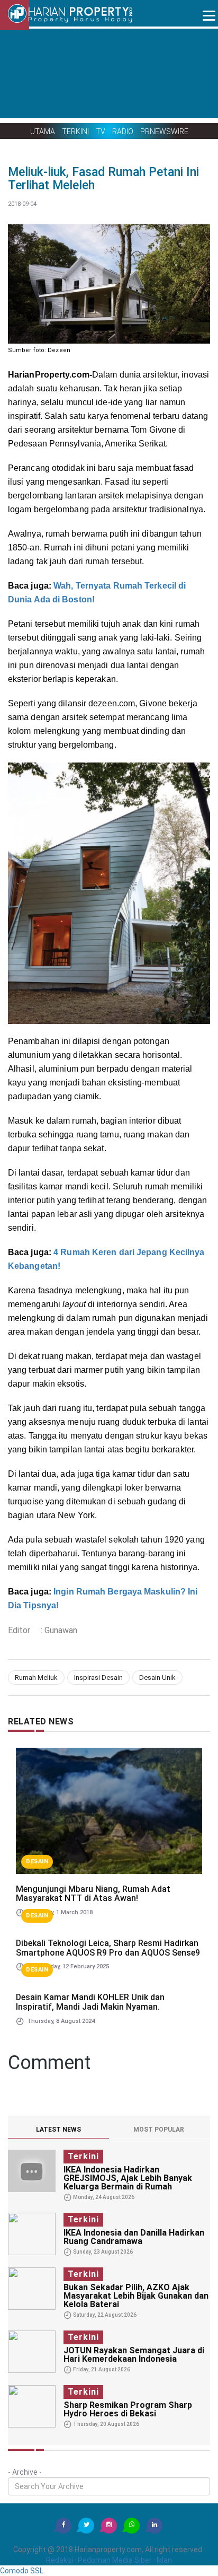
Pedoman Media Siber (115, 2560)
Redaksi (60, 2560)
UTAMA (43, 131)
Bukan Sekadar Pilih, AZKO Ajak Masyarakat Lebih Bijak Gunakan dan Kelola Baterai (136, 2296)
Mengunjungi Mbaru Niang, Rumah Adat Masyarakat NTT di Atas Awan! (93, 1894)
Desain (37, 1861)
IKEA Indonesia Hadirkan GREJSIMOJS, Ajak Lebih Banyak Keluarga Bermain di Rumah (128, 2178)
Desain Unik (157, 1677)
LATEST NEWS (58, 2130)
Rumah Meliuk (36, 1677)
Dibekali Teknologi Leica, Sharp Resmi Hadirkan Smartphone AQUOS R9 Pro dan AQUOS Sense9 (108, 1948)
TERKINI (75, 131)
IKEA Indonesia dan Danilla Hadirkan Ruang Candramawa (134, 2237)
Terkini (83, 2156)
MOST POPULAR (159, 2130)
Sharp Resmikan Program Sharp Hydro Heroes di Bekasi (128, 2409)
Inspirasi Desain (98, 1677)
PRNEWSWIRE (164, 131)
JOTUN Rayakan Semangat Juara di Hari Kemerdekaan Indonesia (134, 2355)
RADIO (123, 131)
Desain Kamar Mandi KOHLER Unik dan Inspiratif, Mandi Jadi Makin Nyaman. (90, 2002)
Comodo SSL (22, 2571)
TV (101, 131)
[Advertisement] (109, 74)
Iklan (164, 2560)
